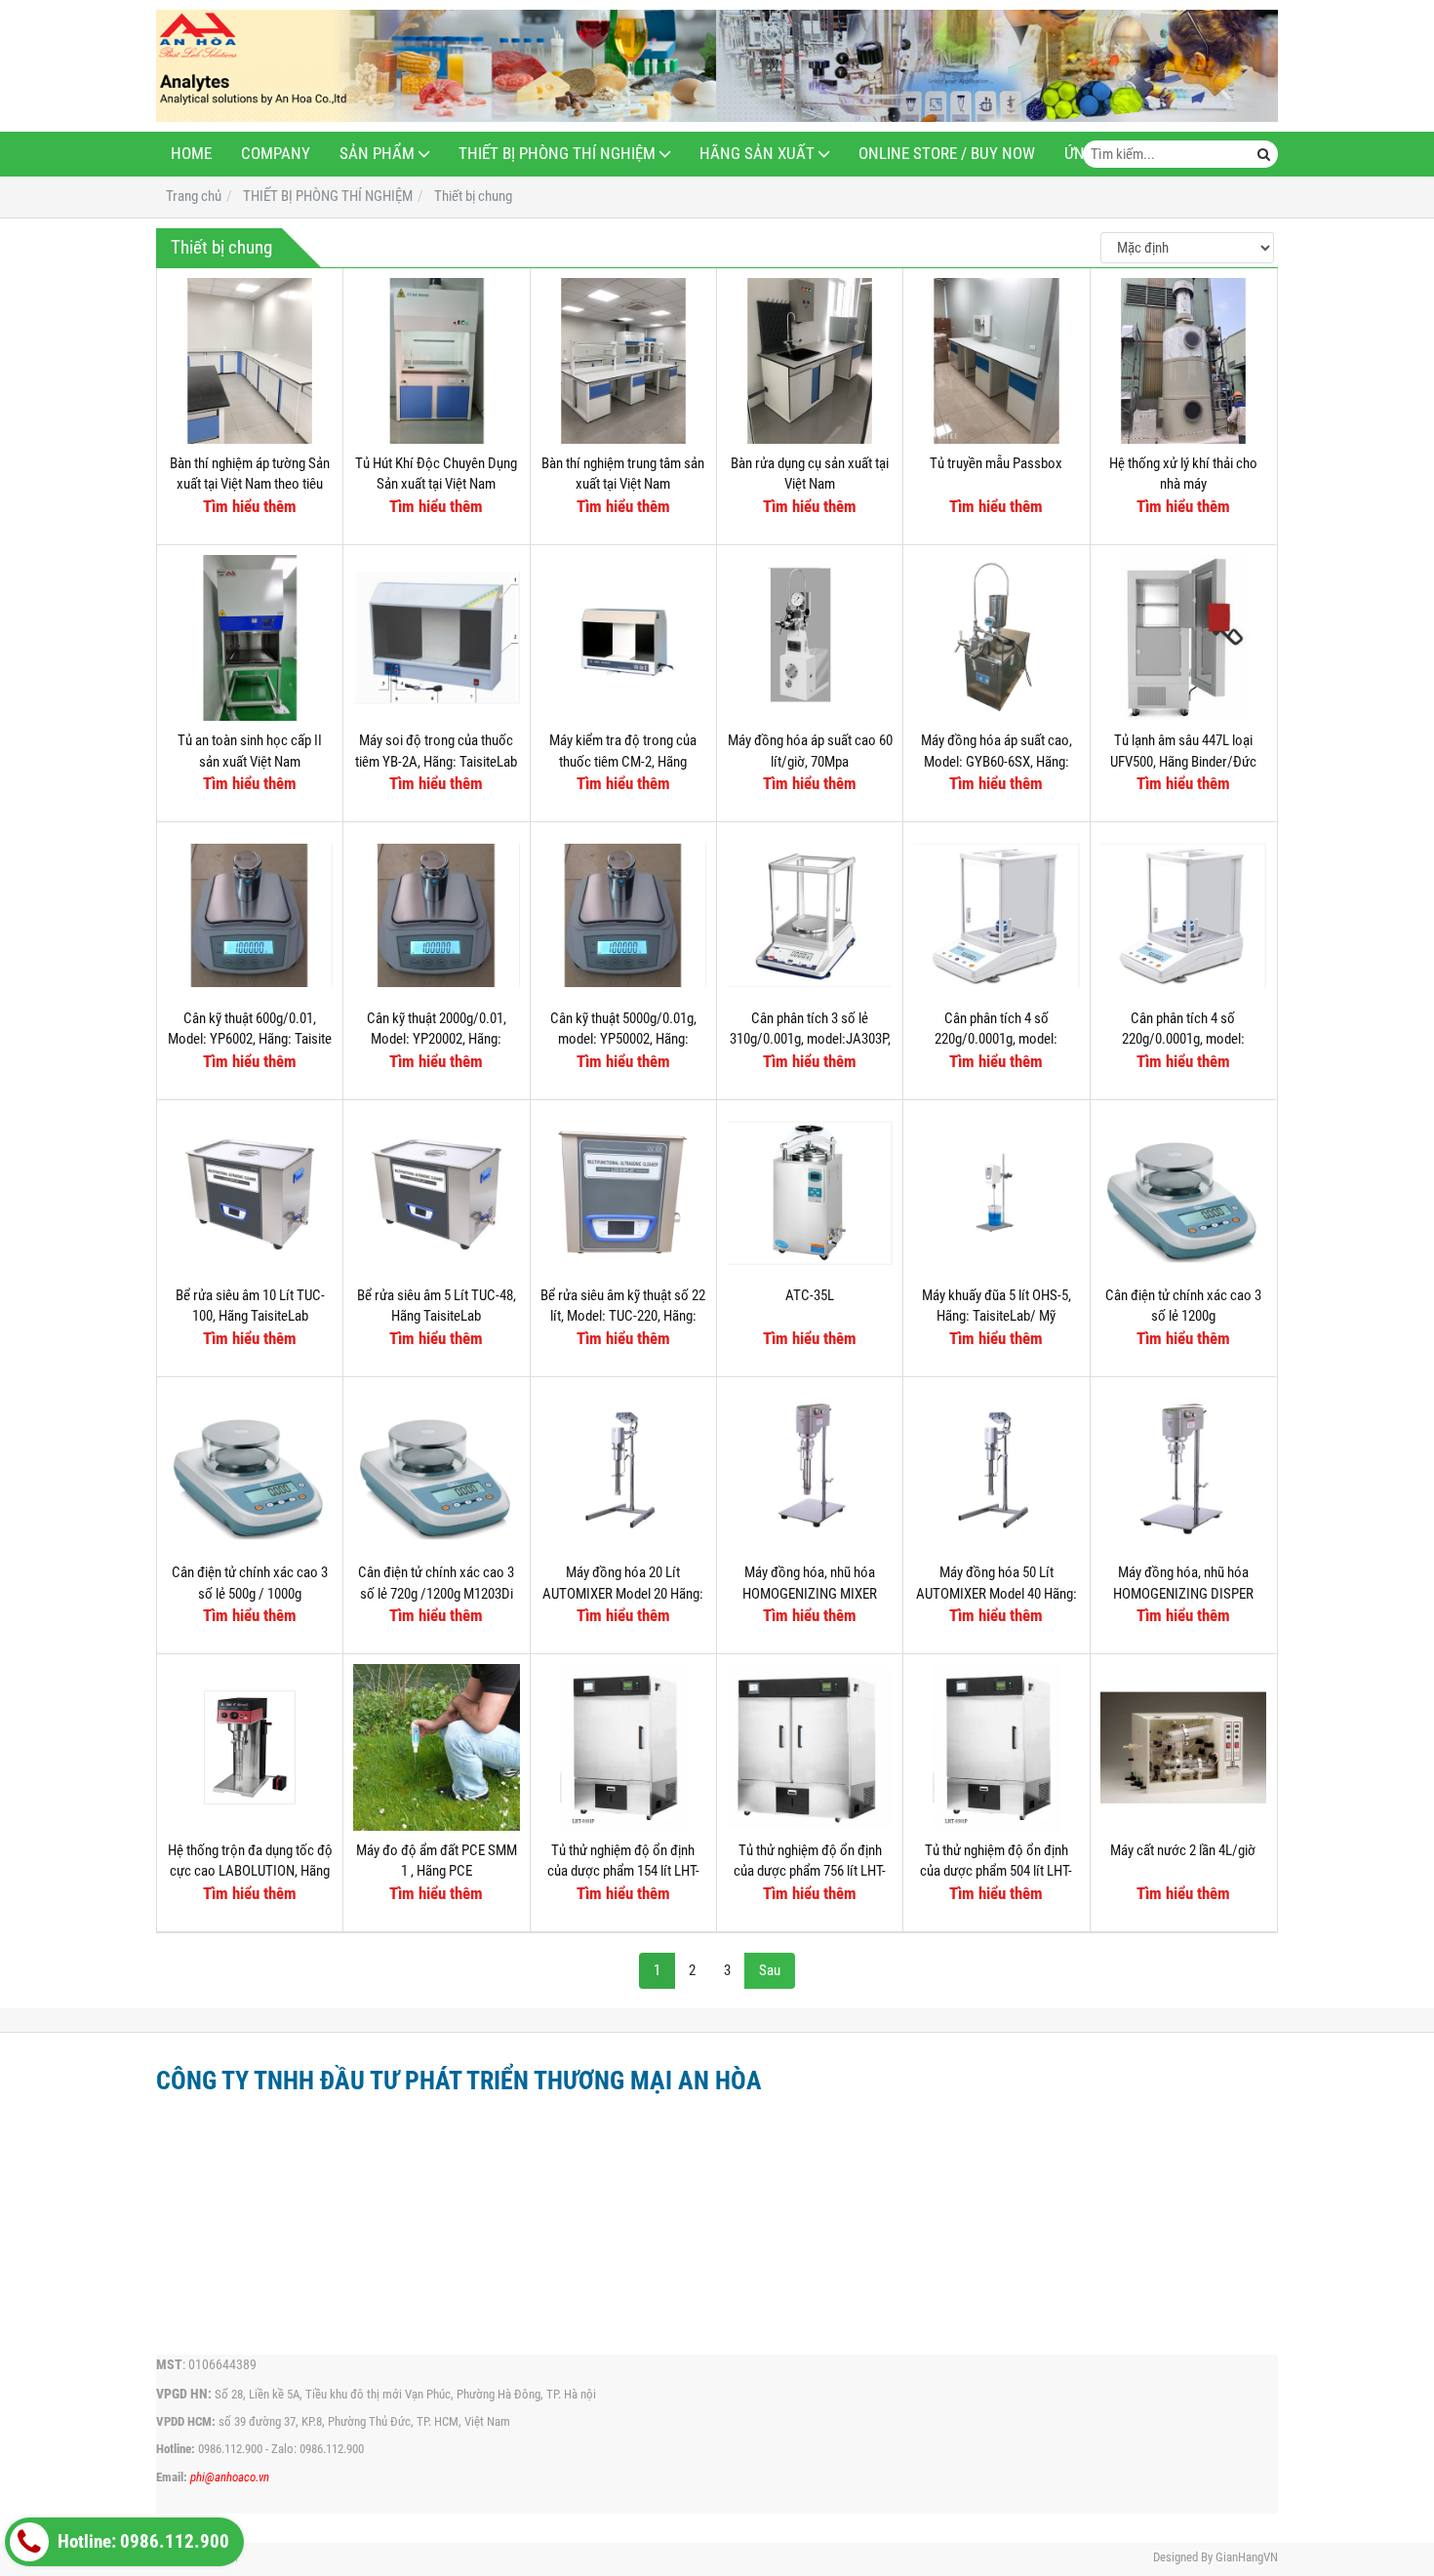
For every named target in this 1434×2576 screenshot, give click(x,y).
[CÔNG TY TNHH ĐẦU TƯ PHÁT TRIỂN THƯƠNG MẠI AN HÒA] (717, 66)
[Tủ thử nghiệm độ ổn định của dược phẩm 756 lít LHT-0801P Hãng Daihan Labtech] (810, 1747)
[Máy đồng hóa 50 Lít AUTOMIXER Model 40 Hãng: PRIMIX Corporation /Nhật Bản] (996, 1470)
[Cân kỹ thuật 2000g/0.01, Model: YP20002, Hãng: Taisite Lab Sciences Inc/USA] (436, 915)
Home (191, 154)
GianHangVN (1247, 2557)
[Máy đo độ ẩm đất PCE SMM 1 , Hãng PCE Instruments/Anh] (436, 1747)
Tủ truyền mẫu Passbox (996, 463)
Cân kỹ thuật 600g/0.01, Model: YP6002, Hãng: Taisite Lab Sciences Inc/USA (250, 1039)
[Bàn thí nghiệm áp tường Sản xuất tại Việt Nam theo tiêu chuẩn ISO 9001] (250, 361)
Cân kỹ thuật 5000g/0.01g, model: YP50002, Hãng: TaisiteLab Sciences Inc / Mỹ (623, 1039)
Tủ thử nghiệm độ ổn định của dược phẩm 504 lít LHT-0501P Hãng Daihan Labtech (996, 1871)
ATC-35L (810, 1295)
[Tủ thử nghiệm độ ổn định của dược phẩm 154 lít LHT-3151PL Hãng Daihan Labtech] (623, 1747)
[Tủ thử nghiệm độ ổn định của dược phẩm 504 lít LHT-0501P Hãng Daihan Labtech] (996, 1747)
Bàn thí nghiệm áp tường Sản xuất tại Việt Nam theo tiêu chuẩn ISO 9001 (250, 484)
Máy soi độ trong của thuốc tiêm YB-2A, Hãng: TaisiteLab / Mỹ (436, 761)
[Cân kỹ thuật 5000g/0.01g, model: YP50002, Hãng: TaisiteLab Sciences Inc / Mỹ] (623, 915)
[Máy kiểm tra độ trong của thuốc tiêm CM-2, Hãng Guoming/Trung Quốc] (623, 638)
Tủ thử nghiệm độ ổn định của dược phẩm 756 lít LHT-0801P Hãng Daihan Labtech (810, 1871)
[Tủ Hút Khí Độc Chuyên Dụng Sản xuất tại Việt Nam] (436, 361)
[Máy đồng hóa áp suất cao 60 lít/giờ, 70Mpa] (810, 638)
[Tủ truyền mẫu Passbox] (996, 361)
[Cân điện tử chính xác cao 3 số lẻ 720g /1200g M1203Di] (436, 1470)
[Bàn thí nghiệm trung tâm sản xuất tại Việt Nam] (623, 361)
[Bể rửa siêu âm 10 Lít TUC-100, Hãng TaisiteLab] (250, 1193)
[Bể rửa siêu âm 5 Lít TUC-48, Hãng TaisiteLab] (436, 1193)
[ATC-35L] (810, 1193)
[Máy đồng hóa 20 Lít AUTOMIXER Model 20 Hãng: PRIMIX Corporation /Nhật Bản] (623, 1470)
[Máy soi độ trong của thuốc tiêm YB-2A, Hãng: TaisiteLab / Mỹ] (436, 638)
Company (276, 154)
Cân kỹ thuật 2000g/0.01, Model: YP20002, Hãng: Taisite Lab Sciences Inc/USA (436, 1039)
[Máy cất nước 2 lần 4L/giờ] (1183, 1747)
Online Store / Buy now (947, 154)
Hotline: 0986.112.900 (141, 2542)
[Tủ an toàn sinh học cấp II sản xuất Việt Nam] (250, 638)
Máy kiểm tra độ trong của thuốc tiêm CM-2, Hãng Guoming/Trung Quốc (623, 761)
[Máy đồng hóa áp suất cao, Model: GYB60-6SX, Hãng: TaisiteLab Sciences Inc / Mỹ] (996, 638)
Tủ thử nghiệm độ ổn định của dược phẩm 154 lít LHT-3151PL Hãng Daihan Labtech (623, 1871)
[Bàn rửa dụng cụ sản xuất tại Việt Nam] (810, 361)
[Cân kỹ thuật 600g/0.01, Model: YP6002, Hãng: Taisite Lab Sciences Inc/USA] (250, 915)
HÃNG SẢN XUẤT (757, 154)
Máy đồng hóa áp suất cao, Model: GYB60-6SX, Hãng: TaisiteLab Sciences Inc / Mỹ (996, 761)
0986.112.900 (230, 2449)
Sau (770, 1970)
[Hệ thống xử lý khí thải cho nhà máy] (1183, 361)
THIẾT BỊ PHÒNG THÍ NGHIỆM (557, 154)
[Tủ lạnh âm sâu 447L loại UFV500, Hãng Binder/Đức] (1183, 638)
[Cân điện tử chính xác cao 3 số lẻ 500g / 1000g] (250, 1470)
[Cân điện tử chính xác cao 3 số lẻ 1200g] (1183, 1193)
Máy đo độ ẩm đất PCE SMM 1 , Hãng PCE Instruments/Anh (437, 1871)
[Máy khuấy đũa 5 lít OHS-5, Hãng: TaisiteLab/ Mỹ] (996, 1193)
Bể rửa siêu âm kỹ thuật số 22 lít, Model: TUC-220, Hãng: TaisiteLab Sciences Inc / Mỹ (623, 1316)
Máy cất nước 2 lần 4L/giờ (1183, 1850)
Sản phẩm (377, 154)
